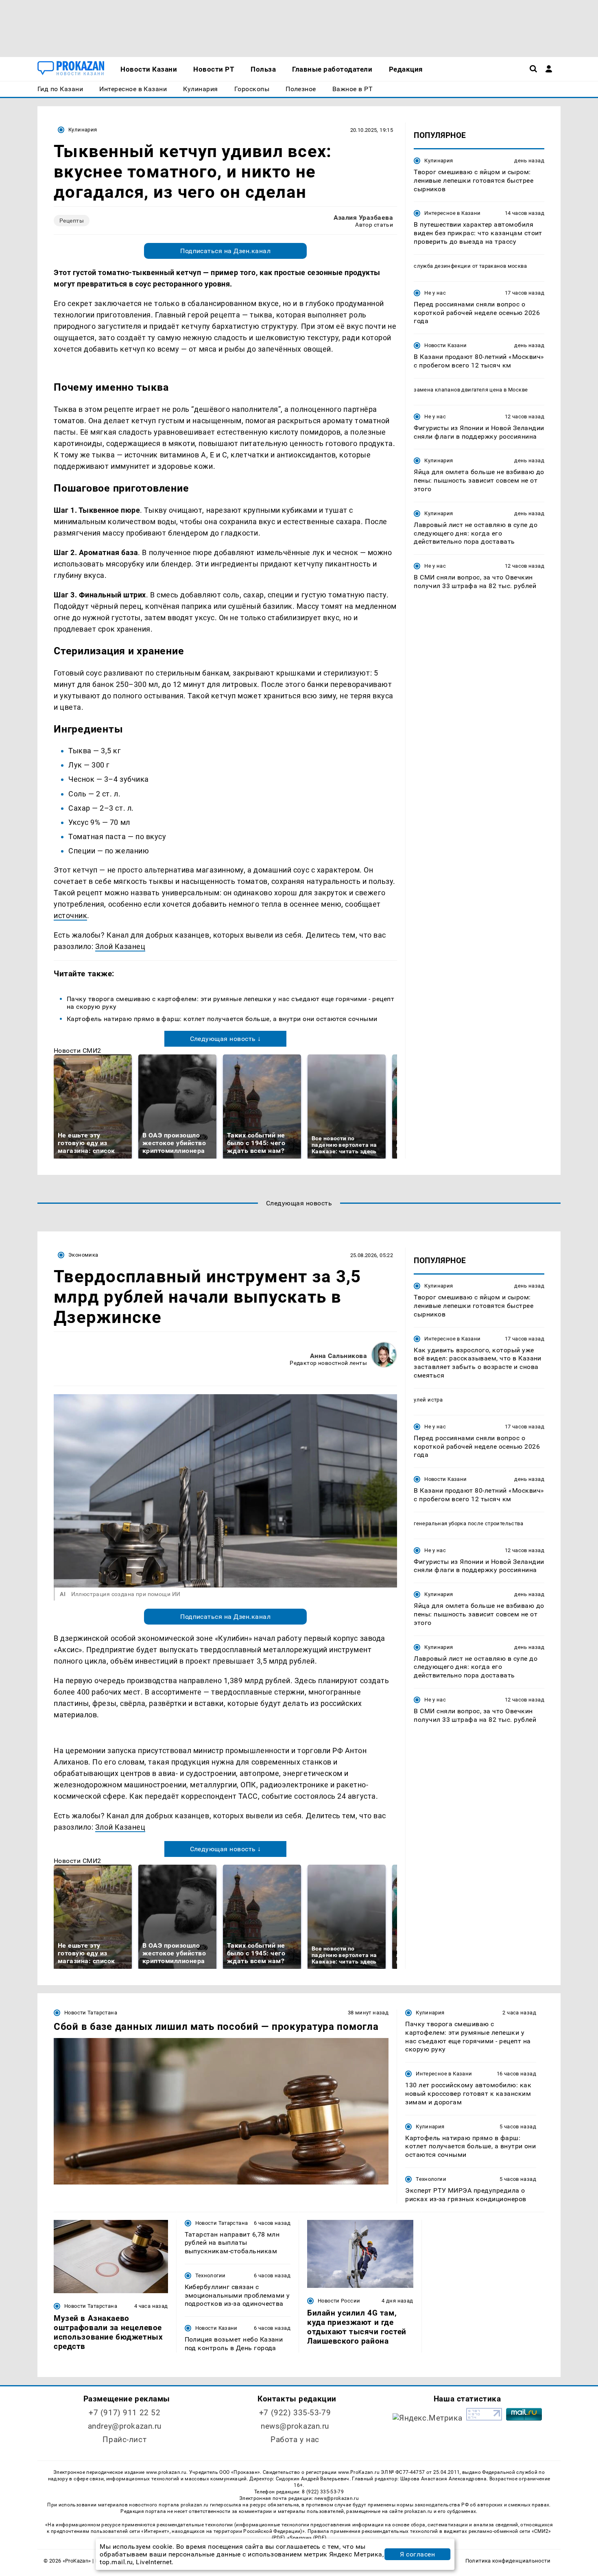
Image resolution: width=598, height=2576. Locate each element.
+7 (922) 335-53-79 (295, 2413)
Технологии (431, 2179)
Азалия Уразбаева (363, 218)
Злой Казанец (120, 946)
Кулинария (83, 130)
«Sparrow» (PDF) (307, 2538)
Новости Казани (445, 345)
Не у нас (435, 293)
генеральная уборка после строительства (468, 1523)
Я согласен (417, 2554)
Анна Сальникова (338, 1356)
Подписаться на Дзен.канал (225, 251)
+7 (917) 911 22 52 (124, 2413)
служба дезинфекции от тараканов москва (470, 266)
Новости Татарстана (91, 2013)
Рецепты (72, 221)
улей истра (428, 1400)
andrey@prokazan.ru (125, 2426)
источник (70, 915)
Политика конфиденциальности (508, 2561)
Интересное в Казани (452, 213)
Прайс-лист (124, 2439)
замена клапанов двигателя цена (458, 390)
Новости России (339, 2301)
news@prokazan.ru (295, 2426)
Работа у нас (295, 2439)
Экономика (83, 1255)
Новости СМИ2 (77, 1051)
